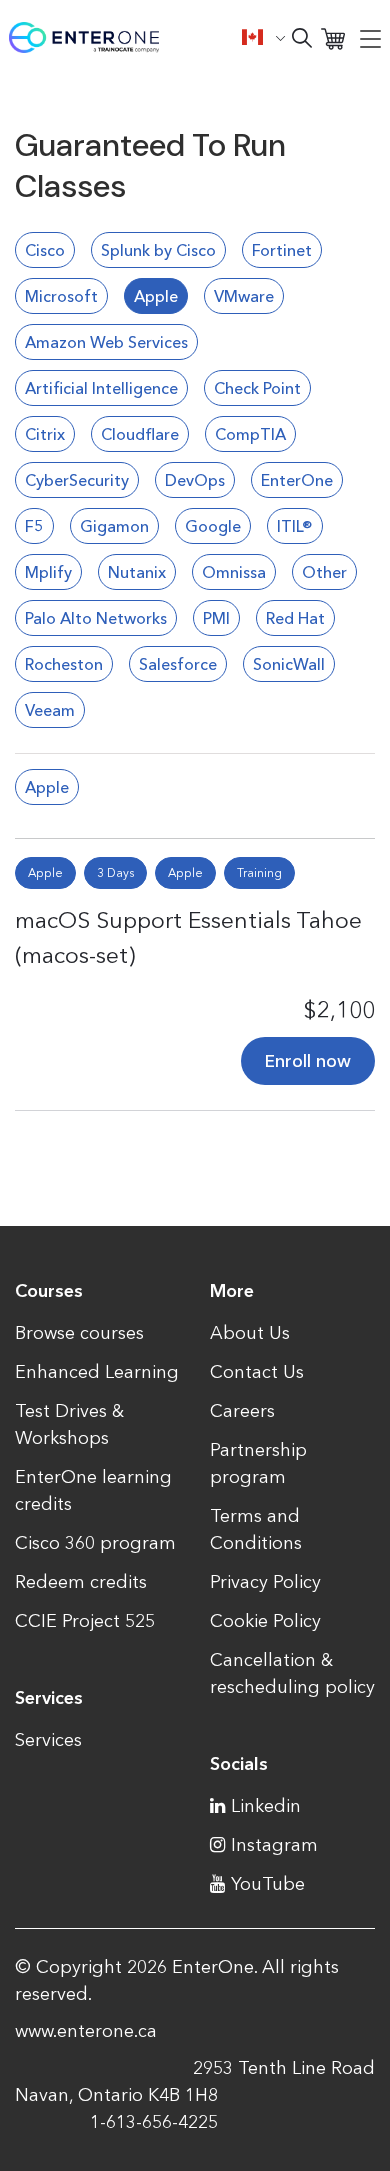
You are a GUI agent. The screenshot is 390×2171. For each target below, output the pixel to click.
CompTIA (250, 434)
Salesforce (178, 664)
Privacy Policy (265, 1582)
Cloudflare (140, 434)
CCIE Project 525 (85, 1621)
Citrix (45, 434)
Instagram (274, 1845)
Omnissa (234, 572)
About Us (250, 1333)
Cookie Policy (265, 1621)
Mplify (48, 572)
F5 (34, 526)
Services (48, 1740)
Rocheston (64, 664)
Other (324, 572)
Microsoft (61, 296)
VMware (244, 296)
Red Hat (295, 618)
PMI (216, 618)
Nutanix (137, 572)
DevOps (195, 480)
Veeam (50, 710)
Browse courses (79, 1333)
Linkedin (266, 1806)
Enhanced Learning (97, 1372)
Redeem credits (81, 1582)
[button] (264, 37)
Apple (156, 296)
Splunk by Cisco (158, 250)
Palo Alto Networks (96, 618)
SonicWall (289, 664)
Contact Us (257, 1372)
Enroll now (308, 1061)
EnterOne (297, 480)
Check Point (257, 388)
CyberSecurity (77, 480)
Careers (242, 1411)
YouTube (268, 1884)
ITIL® (295, 526)
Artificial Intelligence (101, 388)
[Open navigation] (370, 38)
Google (213, 526)
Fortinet (282, 250)
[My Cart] (333, 37)
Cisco (45, 250)
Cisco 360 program (95, 1543)
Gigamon (114, 526)
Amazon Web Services (106, 342)
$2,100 (339, 1010)
